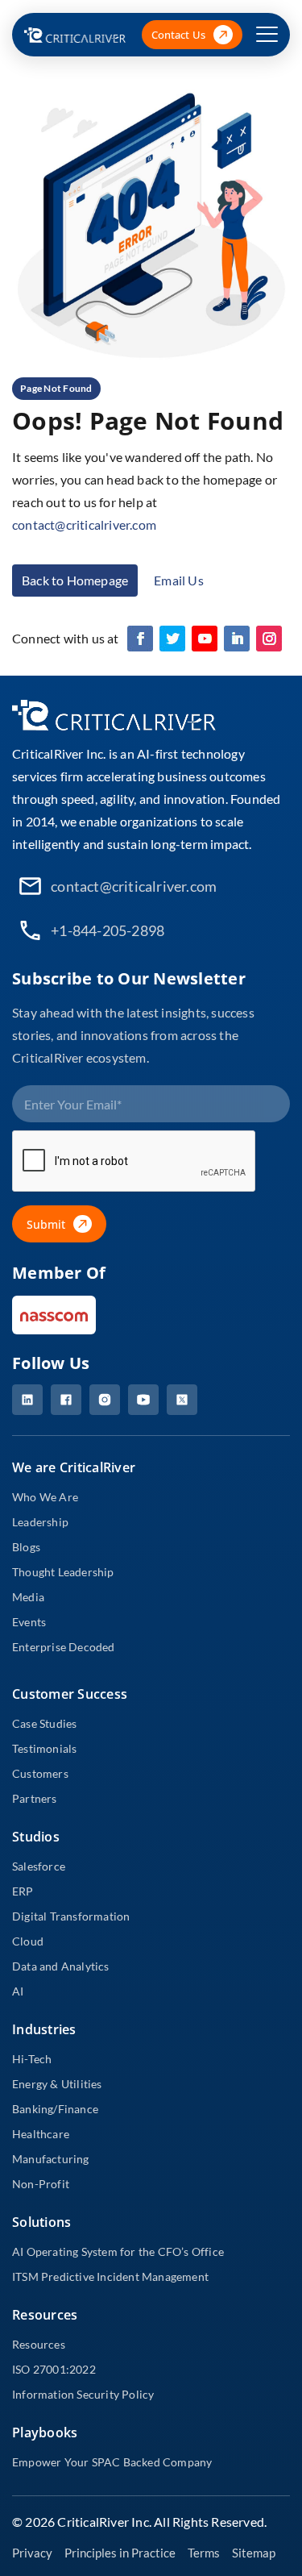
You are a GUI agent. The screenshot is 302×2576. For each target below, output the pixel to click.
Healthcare (41, 2134)
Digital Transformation (71, 1916)
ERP (23, 1891)
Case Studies (44, 1723)
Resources (39, 2344)
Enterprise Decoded (64, 1647)
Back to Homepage (75, 580)
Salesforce (39, 1866)
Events (29, 1622)
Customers (40, 1773)
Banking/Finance (55, 2109)
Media (28, 1597)
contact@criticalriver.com (84, 524)
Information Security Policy (83, 2394)
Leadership (40, 1522)
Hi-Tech (32, 2059)
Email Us (179, 580)
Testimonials (44, 1748)
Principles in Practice (120, 2553)
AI (18, 1991)
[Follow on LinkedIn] (237, 639)
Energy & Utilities (57, 2084)
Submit (46, 1224)
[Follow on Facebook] (140, 639)
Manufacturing (51, 2159)
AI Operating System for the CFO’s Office (118, 2251)
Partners (35, 1798)
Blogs (26, 1547)
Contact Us (178, 35)
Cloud (28, 1941)
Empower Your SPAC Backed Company (112, 2462)
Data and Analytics (61, 1966)
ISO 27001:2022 (54, 2369)
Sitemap (254, 2553)
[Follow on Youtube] (205, 639)
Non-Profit (41, 2184)
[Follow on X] (172, 639)
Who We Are (45, 1497)
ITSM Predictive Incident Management (110, 2276)
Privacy (32, 2553)
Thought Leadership (63, 1572)
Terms (204, 2553)
